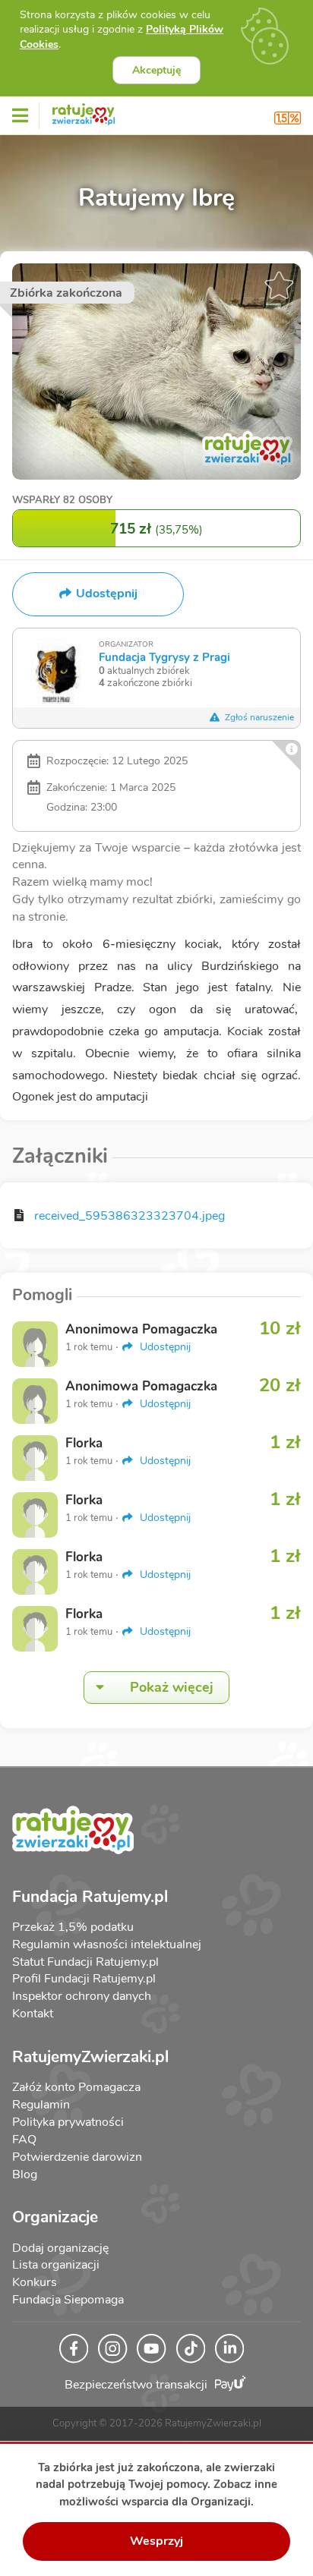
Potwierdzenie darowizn (77, 2157)
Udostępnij (164, 1347)
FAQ (24, 2140)
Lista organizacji (56, 2265)
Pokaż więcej (172, 1687)
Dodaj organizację (60, 2248)
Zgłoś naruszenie (258, 717)
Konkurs (35, 2282)
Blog (25, 2174)
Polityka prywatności (68, 2122)
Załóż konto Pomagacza (76, 2087)
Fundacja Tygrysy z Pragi (164, 657)
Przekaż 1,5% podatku (73, 1927)
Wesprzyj (156, 2541)
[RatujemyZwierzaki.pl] (84, 112)
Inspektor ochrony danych (82, 1996)
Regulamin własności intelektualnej (107, 1945)
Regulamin (41, 2105)
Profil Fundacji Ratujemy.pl (84, 1979)
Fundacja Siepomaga (68, 2300)
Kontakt (33, 2014)
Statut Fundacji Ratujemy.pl (85, 1962)
